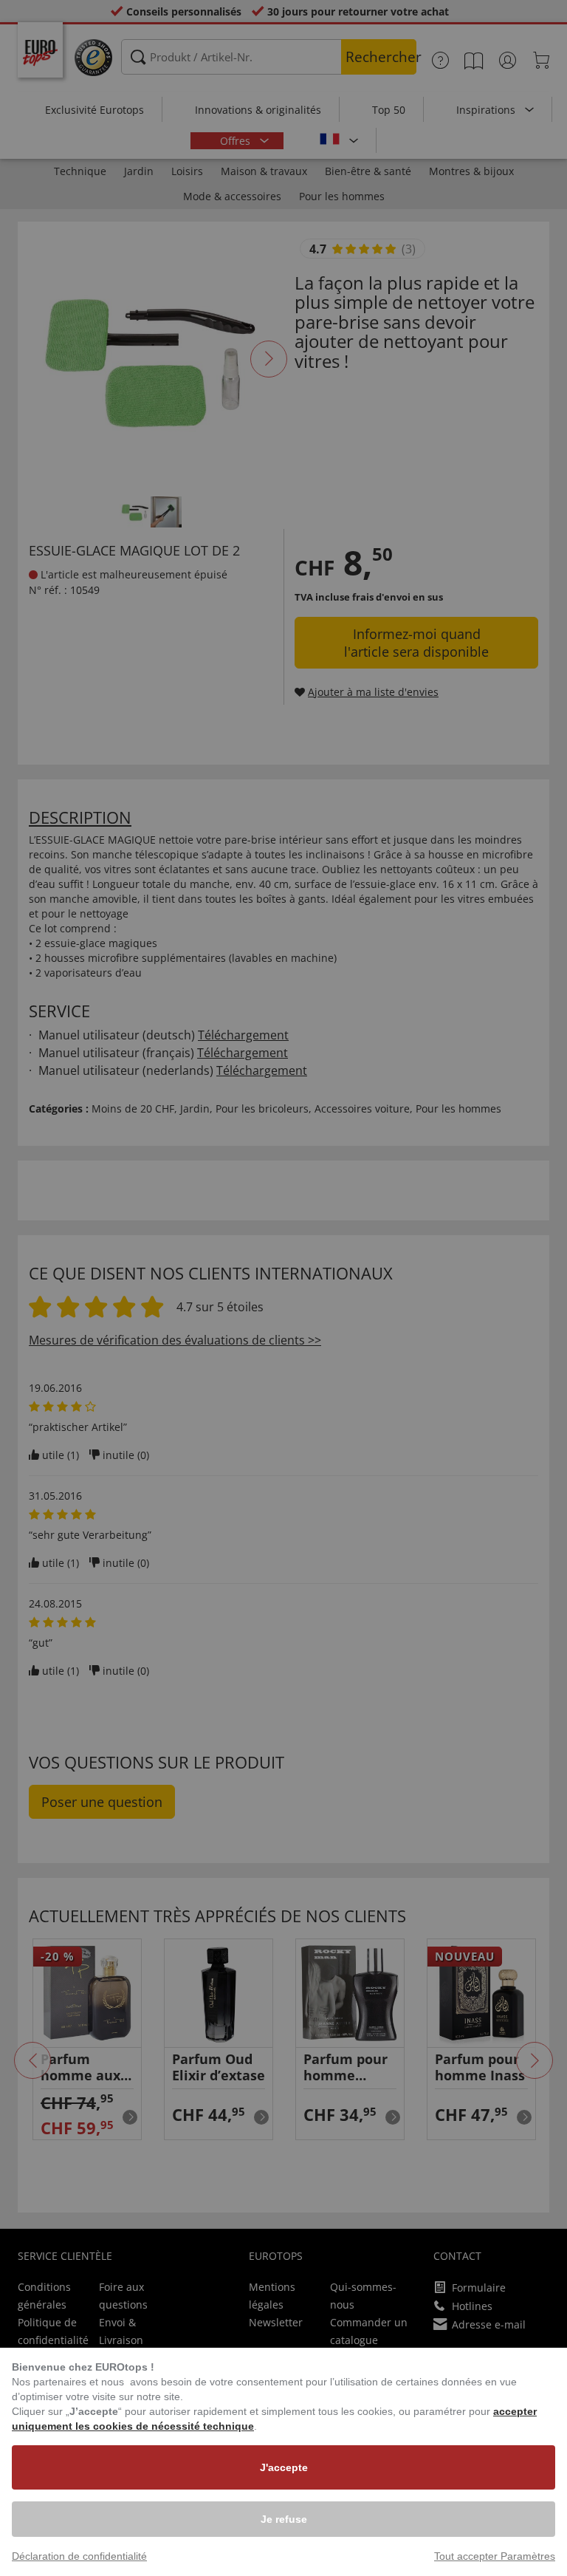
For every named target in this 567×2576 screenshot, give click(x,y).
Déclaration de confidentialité (79, 2556)
